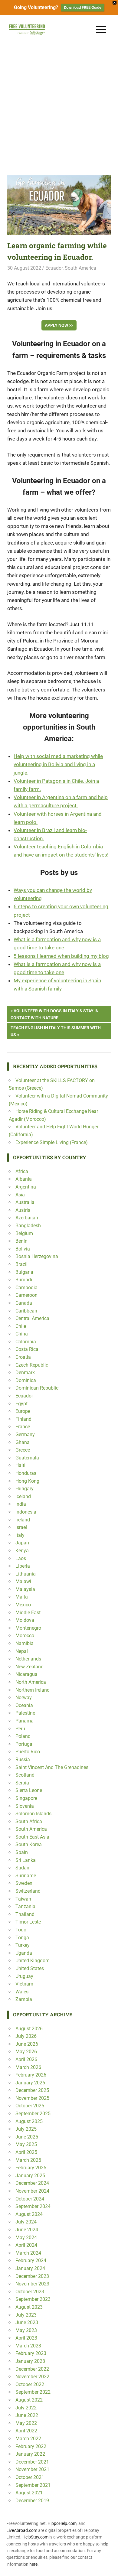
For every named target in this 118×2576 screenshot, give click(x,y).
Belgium (24, 1233)
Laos (21, 1558)
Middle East (28, 1613)
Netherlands (28, 1659)
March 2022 (28, 2439)
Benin (21, 1241)
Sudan (22, 1868)
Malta (22, 1597)
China (22, 1334)
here (33, 2564)
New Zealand (29, 1667)
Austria (23, 1210)
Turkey (23, 1945)
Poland (23, 1736)
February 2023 (31, 2353)
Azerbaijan (27, 1218)
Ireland (23, 1520)
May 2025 (26, 2144)
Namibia (25, 1643)
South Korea (29, 1844)
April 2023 (26, 2338)
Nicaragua (26, 1674)
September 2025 (33, 2114)
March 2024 (28, 2253)
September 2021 (33, 2485)
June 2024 (27, 2230)
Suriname (26, 1876)
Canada (24, 1303)
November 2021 (32, 2469)
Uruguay (24, 1976)
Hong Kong (27, 1481)
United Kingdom (33, 1961)
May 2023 (26, 2330)
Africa (22, 1171)
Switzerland (28, 1891)
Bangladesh (28, 1226)
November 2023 (32, 2284)
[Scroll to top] (109, 2567)
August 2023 (29, 2307)
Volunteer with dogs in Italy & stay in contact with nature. (55, 1014)
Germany (25, 1434)
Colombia (26, 1342)
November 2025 (32, 2098)
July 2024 (26, 2222)
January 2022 (30, 2454)
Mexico (23, 1605)
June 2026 (27, 2044)
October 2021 (30, 2477)
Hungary (25, 1489)
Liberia (23, 1566)
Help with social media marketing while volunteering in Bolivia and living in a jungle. (58, 764)
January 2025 (30, 2176)
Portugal (25, 1744)
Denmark (25, 1373)
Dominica (26, 1380)
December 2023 (32, 2276)
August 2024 (29, 2214)
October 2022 (30, 2384)
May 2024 (26, 2238)
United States (30, 1968)
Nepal (22, 1651)
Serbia (22, 1783)
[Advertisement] (59, 106)
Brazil (21, 1264)
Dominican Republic (37, 1388)
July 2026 (26, 2036)
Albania (24, 1179)
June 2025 (27, 2137)
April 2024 (26, 2245)
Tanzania (25, 1906)
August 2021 (29, 2493)
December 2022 (32, 2369)
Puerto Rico (28, 1752)
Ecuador (54, 268)
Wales (22, 1992)
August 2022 (29, 2400)
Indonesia (26, 1512)
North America (31, 1682)
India (21, 1504)
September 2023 (33, 2299)
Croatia (23, 1357)
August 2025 (29, 2121)
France (23, 1427)
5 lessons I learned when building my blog (61, 956)
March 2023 (28, 2346)
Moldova (25, 1620)
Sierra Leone (29, 1790)
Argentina (26, 1187)
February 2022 (31, 2446)
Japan (22, 1543)
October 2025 (30, 2106)
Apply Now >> (59, 325)
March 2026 (28, 2067)
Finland (23, 1419)
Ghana (23, 1442)
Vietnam (24, 1984)
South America (80, 268)
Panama (25, 1721)
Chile (21, 1326)
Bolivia (23, 1249)
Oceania (24, 1705)
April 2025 (26, 2152)
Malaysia (25, 1589)
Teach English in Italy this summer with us (56, 1031)
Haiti (20, 1465)
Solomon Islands (33, 1814)
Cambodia (26, 1288)
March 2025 (28, 2160)
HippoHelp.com (62, 2523)
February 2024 (31, 2261)
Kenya (22, 1551)
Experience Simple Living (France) (52, 1142)
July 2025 (26, 2129)
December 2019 (32, 2501)
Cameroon (26, 1295)
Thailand (25, 1914)
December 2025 (32, 2090)
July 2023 (26, 2315)
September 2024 (33, 2206)
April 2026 (26, 2059)
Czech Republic (32, 1365)
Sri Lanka (26, 1860)
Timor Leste (28, 1922)
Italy (20, 1535)
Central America (32, 1318)
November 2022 (32, 2377)
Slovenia (25, 1806)
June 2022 (27, 2415)
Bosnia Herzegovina (37, 1256)
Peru (20, 1729)
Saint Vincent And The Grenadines (52, 1767)
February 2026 (31, 2075)
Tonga (22, 1938)
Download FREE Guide (83, 7)
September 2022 (33, 2392)
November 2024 (32, 2191)
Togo (21, 1930)
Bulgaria (24, 1272)
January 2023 (30, 2361)
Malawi (23, 1581)
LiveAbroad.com (22, 2530)
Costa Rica (27, 1349)
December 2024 (32, 2183)
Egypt (21, 1404)
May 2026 (26, 2052)
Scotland (25, 1775)
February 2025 (31, 2168)
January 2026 (30, 2083)
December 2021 (32, 2462)
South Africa (29, 1821)
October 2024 (30, 2199)
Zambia (24, 1999)
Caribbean (26, 1311)
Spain (22, 1852)
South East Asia (32, 1837)
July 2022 (26, 2408)
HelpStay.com (35, 2537)
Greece (23, 1450)
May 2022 (26, 2423)
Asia (20, 1195)
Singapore (26, 1798)
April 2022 (26, 2431)
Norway (24, 1698)
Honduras (26, 1473)
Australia (25, 1202)
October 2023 (30, 2292)
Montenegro (28, 1628)
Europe (23, 1411)
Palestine (25, 1713)
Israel (21, 1527)
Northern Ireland (33, 1690)
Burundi (24, 1280)
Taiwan (23, 1899)
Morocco (25, 1636)
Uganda (24, 1953)
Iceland (23, 1496)
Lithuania (26, 1574)
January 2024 (30, 2268)
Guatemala (27, 1458)
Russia (23, 1760)
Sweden (24, 1883)
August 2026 (29, 2029)
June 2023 (27, 2322)
